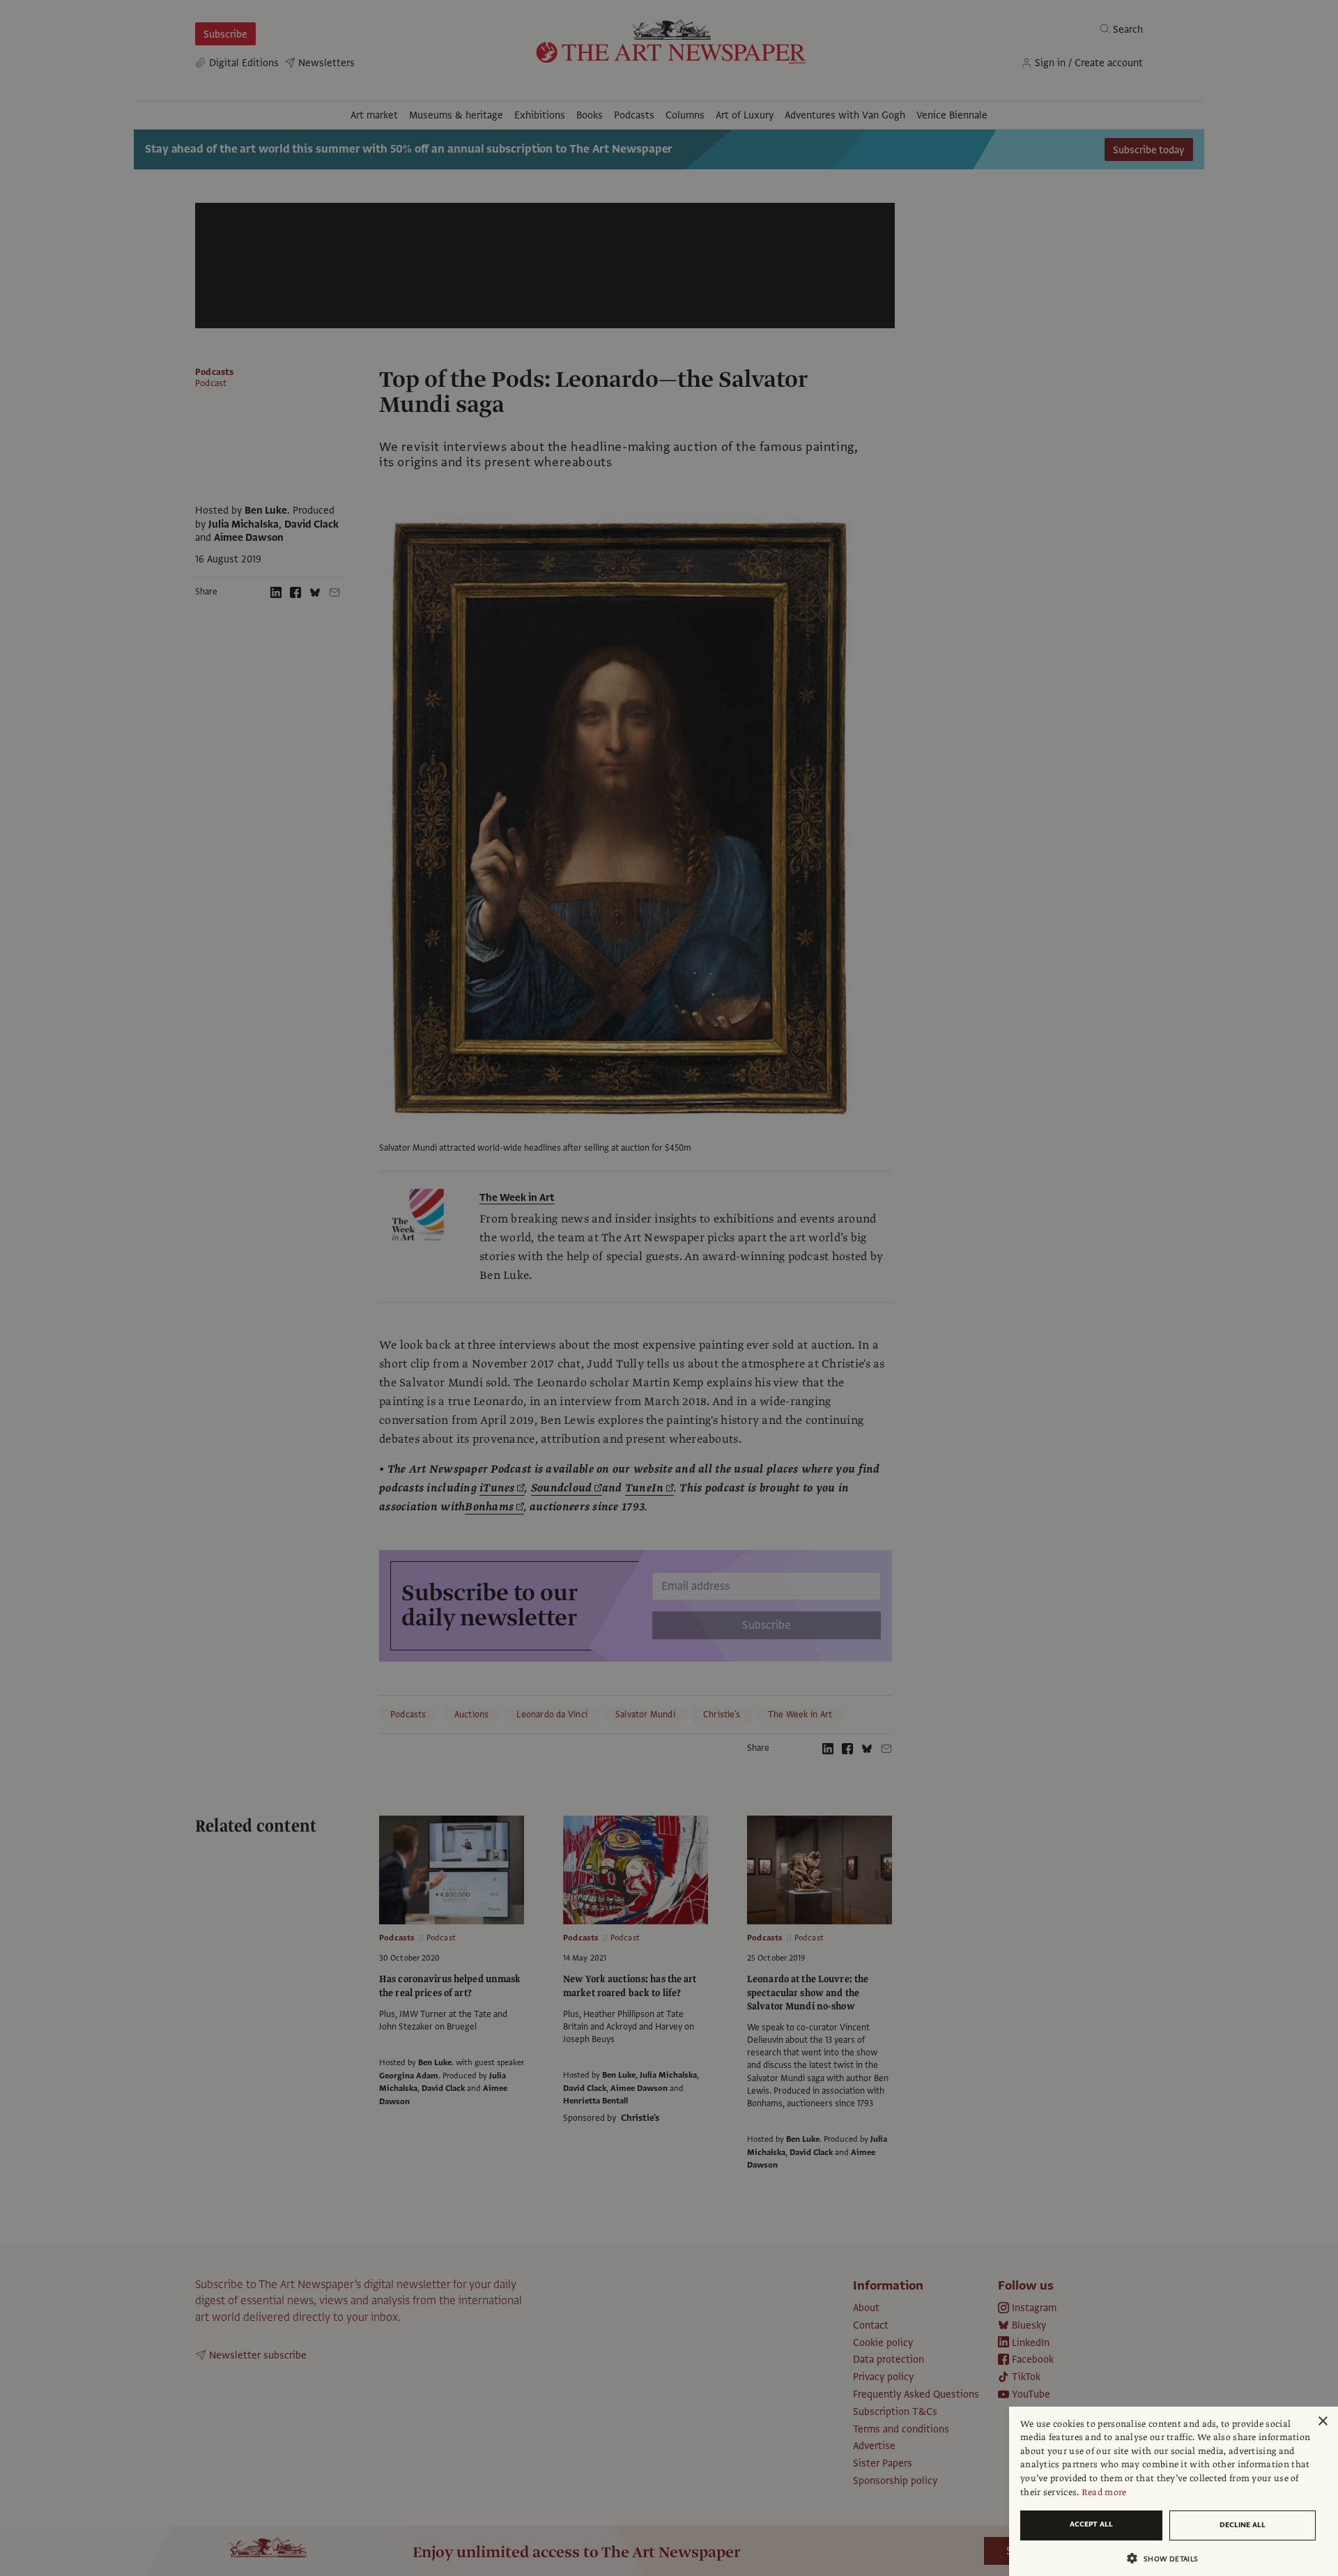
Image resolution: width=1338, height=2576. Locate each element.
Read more (1104, 2492)
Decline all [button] (1243, 2525)
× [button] (1322, 2422)
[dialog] (1174, 2491)
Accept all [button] (1091, 2524)
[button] (1168, 2558)
